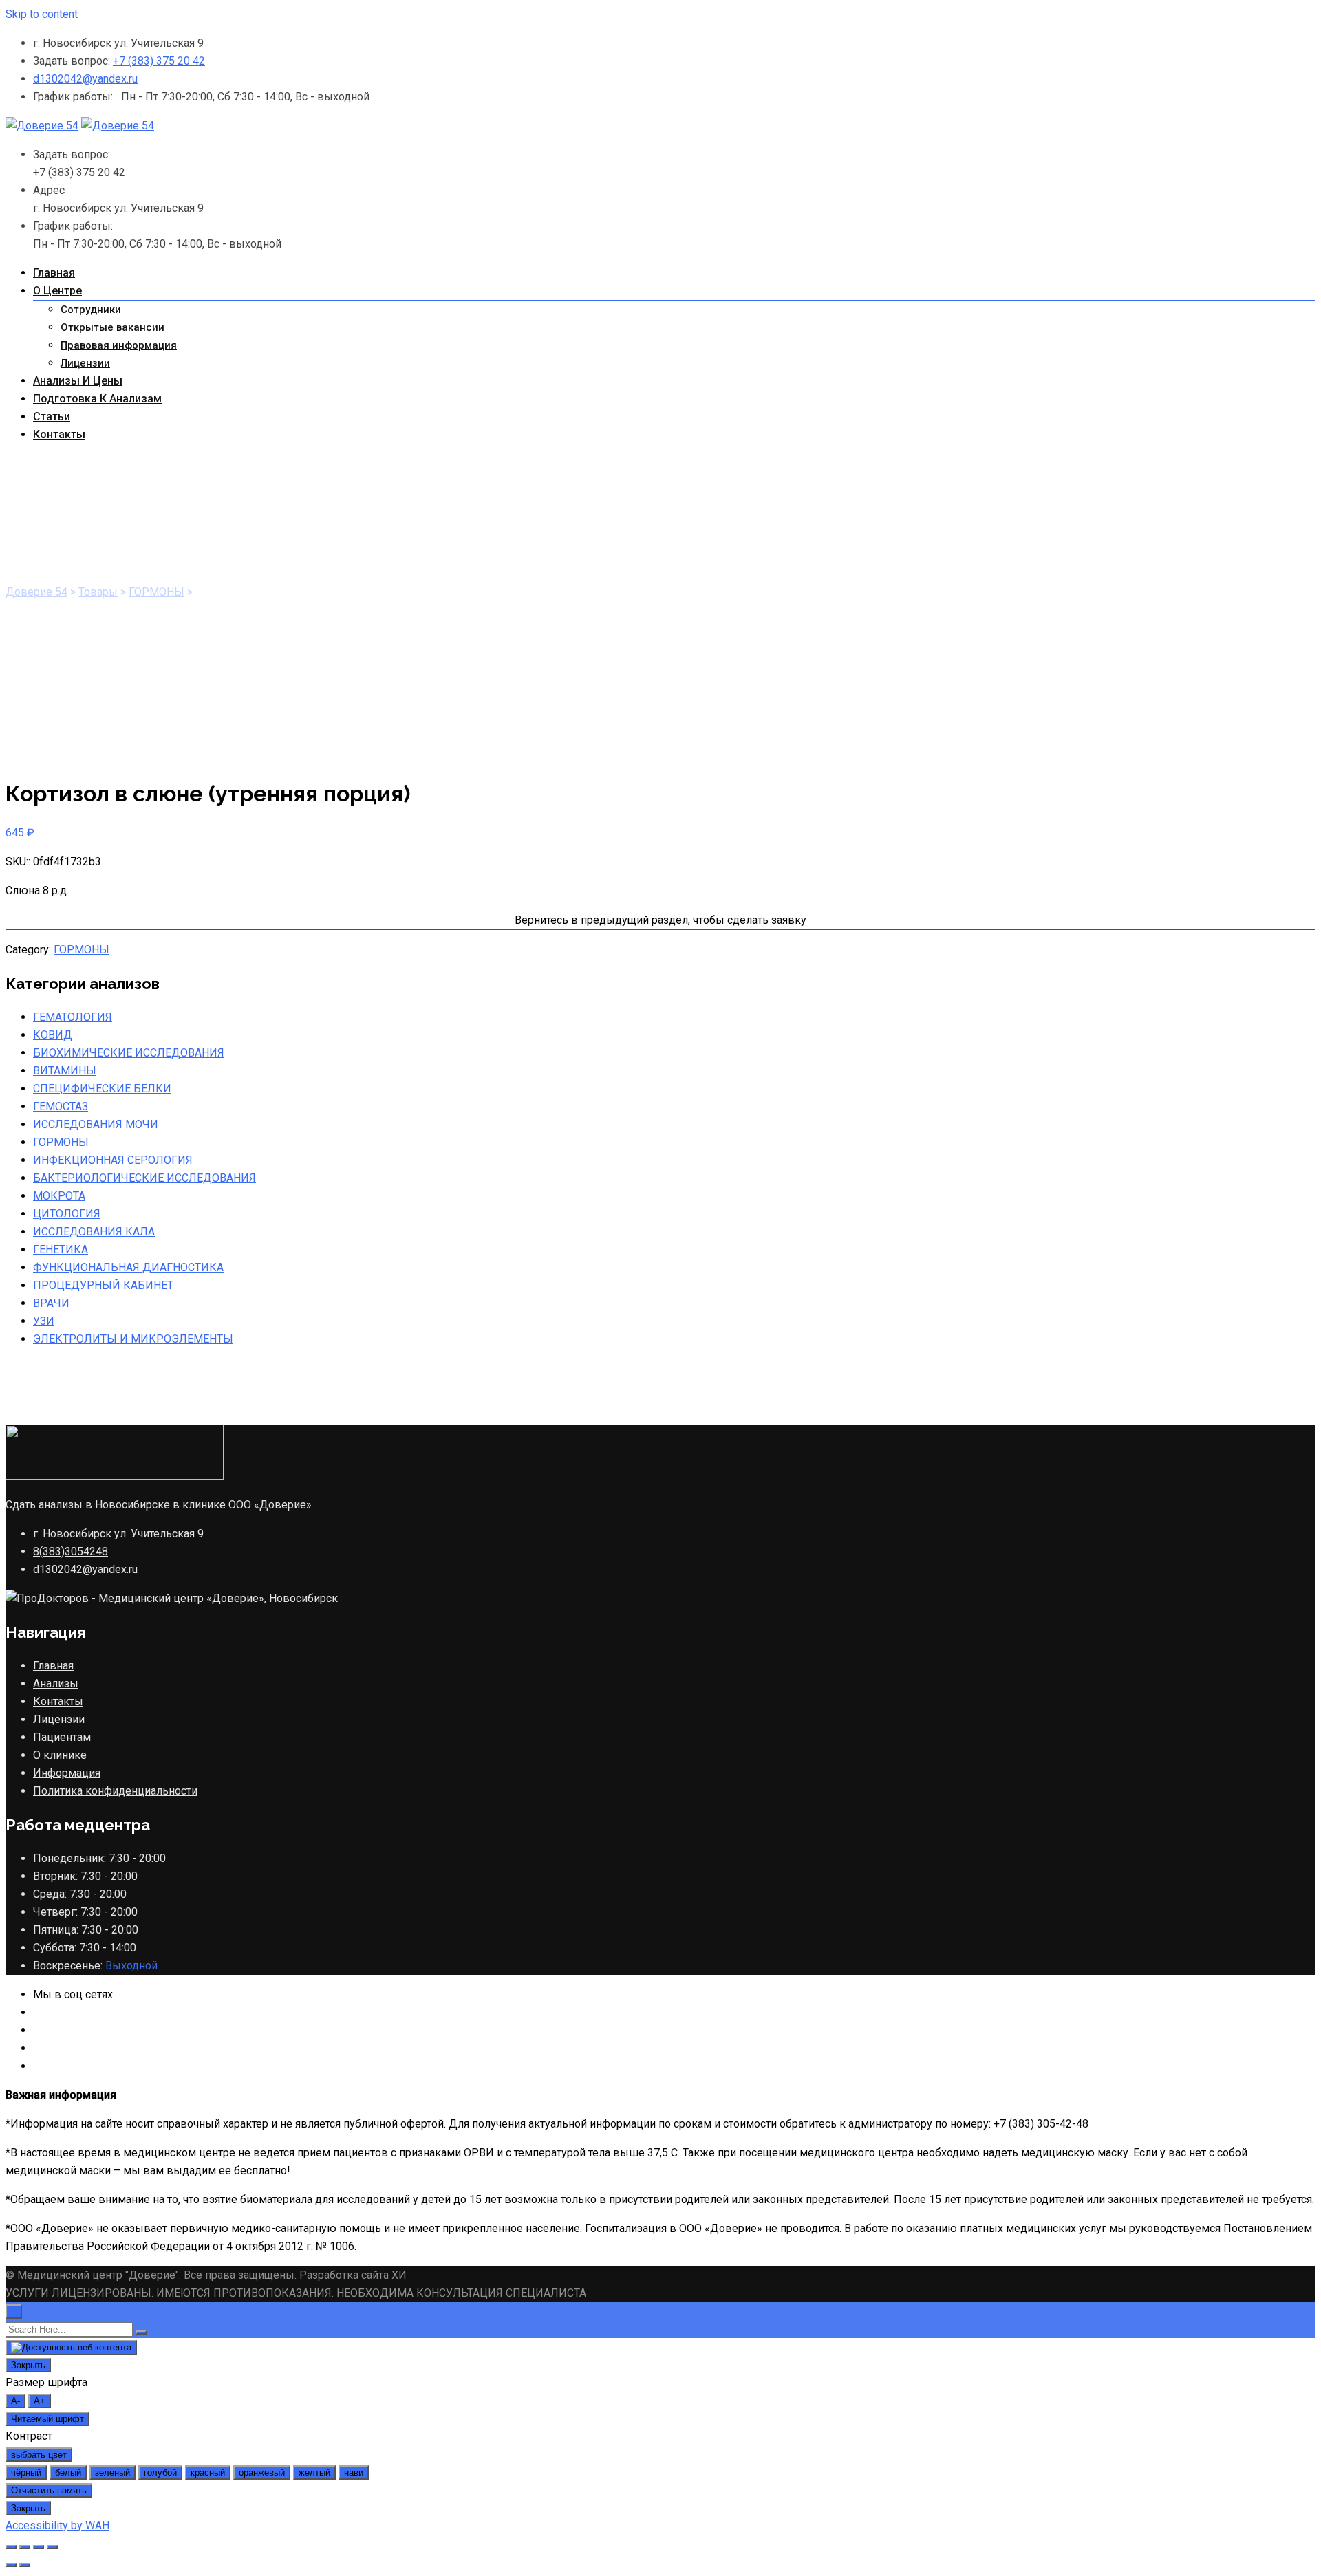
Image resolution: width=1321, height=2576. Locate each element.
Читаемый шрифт (47, 2419)
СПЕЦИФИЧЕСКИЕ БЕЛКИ (102, 1089)
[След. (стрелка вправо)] (25, 2565)
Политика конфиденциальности (115, 1791)
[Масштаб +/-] (52, 2547)
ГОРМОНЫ (82, 950)
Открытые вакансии (112, 327)
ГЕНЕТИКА (61, 1249)
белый (68, 2472)
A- (15, 2401)
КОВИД (53, 1035)
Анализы (56, 1684)
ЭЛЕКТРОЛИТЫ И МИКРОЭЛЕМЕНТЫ (133, 1339)
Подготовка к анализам (97, 399)
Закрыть (28, 2365)
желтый (314, 2472)
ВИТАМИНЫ (65, 1071)
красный (208, 2472)
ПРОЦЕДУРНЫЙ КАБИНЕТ (103, 1285)
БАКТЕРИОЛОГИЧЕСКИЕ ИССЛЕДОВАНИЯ (144, 1178)
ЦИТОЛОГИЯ (67, 1214)
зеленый (112, 2472)
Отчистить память (49, 2490)
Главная (54, 273)
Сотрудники (91, 310)
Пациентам (62, 1737)
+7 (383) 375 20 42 (159, 61)
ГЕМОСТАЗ (61, 1106)
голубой (160, 2472)
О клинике (60, 1755)
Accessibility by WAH (57, 2525)
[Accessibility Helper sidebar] (71, 2348)
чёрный (26, 2472)
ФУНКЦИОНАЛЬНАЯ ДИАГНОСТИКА (128, 1267)
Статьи (52, 416)
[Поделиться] (25, 2547)
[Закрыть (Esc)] (11, 2547)
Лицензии (85, 363)
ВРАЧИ (51, 1303)
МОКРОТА (59, 1196)
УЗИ (44, 1321)
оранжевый (262, 2472)
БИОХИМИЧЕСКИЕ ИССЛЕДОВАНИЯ (129, 1053)
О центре (57, 291)
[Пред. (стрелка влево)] (11, 2565)
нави (354, 2472)
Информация (67, 1773)
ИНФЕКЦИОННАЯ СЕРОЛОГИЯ (113, 1160)
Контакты (59, 434)
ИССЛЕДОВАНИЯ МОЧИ (96, 1124)
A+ (40, 2401)
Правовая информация (119, 345)
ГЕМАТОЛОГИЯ (73, 1017)
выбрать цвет (39, 2455)
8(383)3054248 (71, 1551)
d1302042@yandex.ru (85, 79)
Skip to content (42, 14)
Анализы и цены (78, 381)
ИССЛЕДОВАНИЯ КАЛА (94, 1232)
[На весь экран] (39, 2547)
